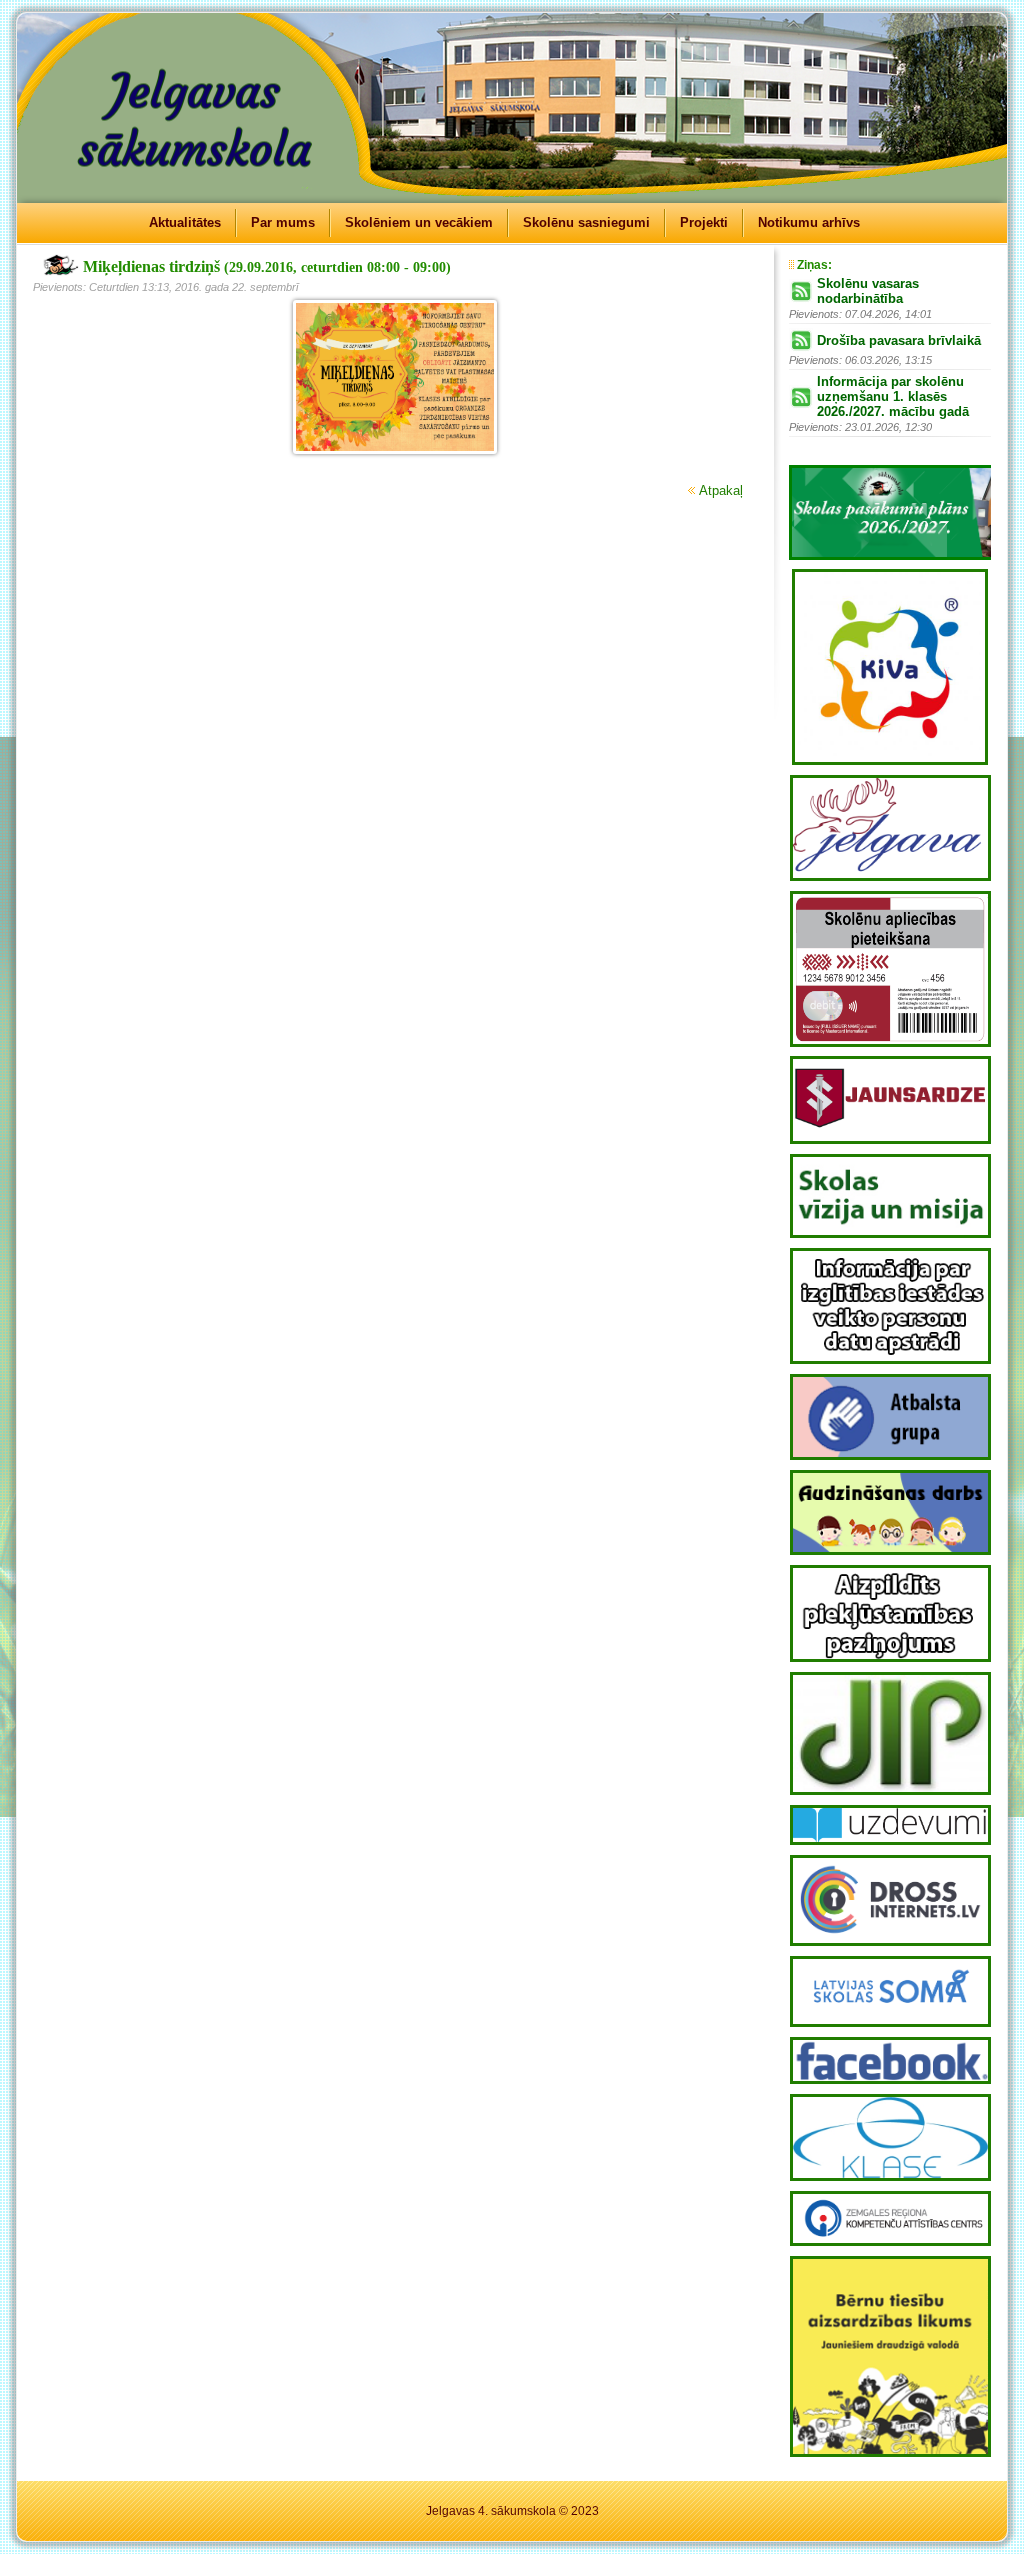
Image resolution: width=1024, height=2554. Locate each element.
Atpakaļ (721, 490)
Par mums (283, 222)
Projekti (704, 222)
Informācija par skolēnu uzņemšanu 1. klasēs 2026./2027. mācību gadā (893, 396)
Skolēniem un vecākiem (419, 222)
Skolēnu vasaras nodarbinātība (868, 291)
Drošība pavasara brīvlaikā (899, 340)
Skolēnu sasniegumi (586, 222)
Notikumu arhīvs (809, 222)
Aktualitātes (185, 222)
